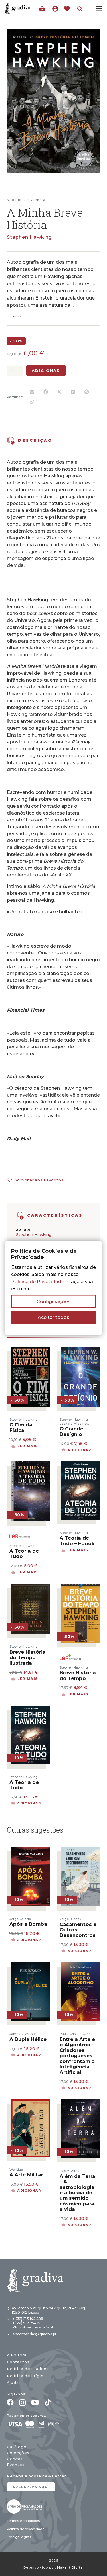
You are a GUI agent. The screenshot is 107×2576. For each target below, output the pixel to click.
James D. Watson (23, 2034)
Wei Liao (16, 2170)
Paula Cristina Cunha (76, 2034)
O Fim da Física (21, 1427)
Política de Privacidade (38, 1281)
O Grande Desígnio (71, 1431)
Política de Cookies (28, 2369)
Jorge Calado (20, 1919)
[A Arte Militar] (31, 2103)
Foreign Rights (19, 2537)
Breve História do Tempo (78, 1675)
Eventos (16, 2465)
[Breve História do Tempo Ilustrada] (31, 1587)
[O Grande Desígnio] (81, 1350)
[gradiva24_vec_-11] (18, 9)
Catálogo (17, 2447)
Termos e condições (23, 2521)
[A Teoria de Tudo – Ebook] (81, 1465)
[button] (80, 9)
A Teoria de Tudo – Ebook (77, 1541)
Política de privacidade (26, 2529)
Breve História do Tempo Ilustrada (28, 1657)
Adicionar (46, 371)
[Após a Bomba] (31, 1851)
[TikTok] (48, 2402)
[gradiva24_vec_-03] (25, 2506)
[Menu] (99, 9)
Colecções (18, 2453)
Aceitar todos (53, 1317)
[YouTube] (35, 2402)
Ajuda (13, 2383)
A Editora (17, 2355)
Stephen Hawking (29, 237)
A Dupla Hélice (28, 2039)
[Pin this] (87, 392)
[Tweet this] (60, 392)
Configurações (53, 1301)
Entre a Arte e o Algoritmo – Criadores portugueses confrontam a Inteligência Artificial (77, 2056)
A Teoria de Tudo (24, 1554)
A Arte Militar (26, 2175)
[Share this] (46, 392)
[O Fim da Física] (31, 1350)
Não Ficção (18, 200)
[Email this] (32, 392)
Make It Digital (70, 2568)
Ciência (38, 200)
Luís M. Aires (69, 2171)
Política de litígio (25, 2376)
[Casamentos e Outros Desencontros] (81, 1851)
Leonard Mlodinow (74, 1424)
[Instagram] (22, 2403)
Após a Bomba (28, 1924)
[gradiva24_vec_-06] (20, 1216)
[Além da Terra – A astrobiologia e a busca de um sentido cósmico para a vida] (81, 2103)
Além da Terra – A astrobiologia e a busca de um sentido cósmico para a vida (77, 2193)
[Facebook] (10, 2402)
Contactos (18, 2362)
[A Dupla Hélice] (31, 1966)
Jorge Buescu (70, 1919)
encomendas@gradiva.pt (35, 2334)
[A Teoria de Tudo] (31, 1465)
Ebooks (15, 2459)
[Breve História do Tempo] (81, 1587)
